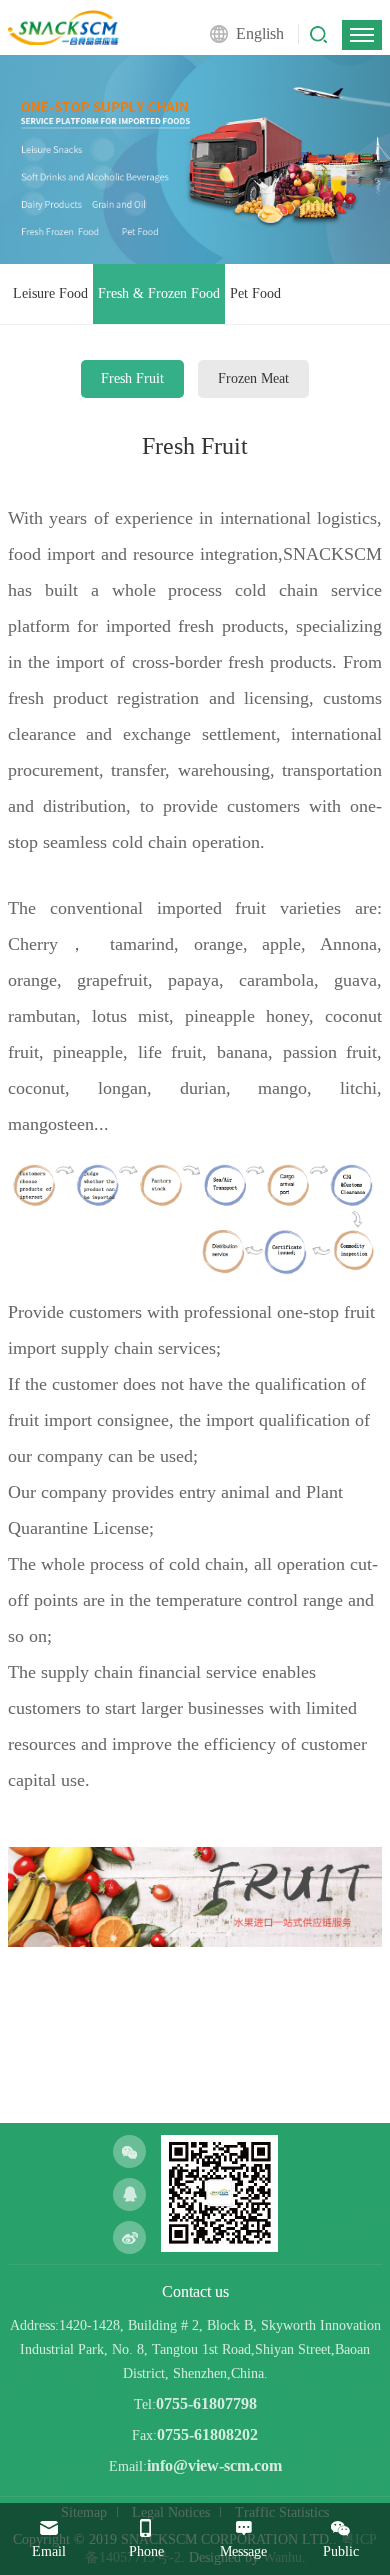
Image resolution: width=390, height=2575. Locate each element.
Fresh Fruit (132, 378)
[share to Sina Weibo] (129, 2237)
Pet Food (255, 293)
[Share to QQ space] (129, 2194)
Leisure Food (50, 293)
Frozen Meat (253, 378)
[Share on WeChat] (129, 2151)
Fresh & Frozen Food (159, 293)
